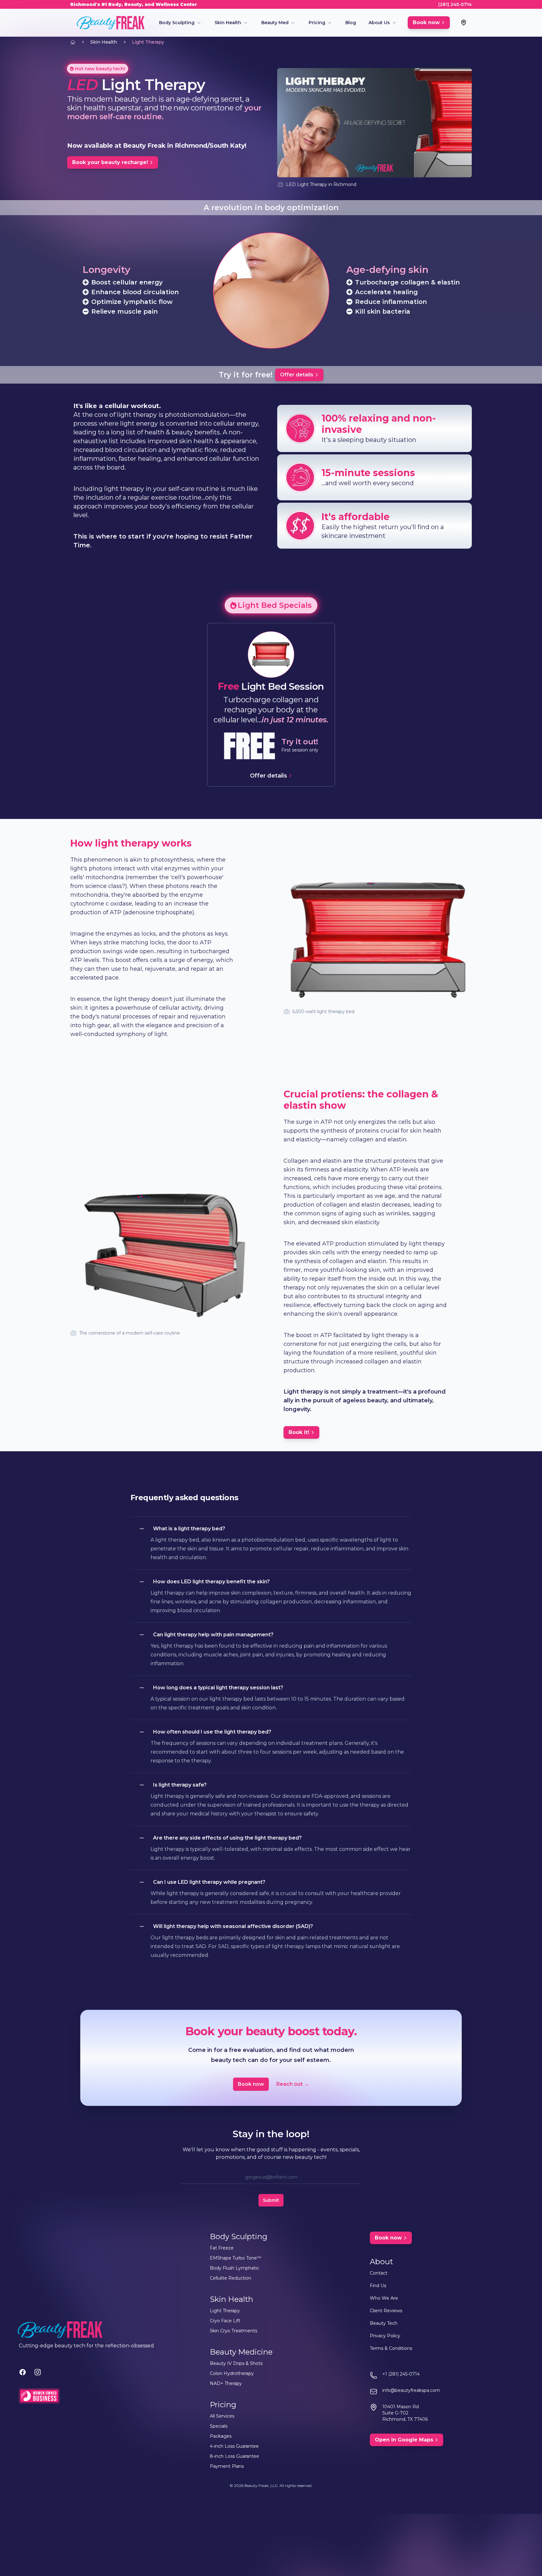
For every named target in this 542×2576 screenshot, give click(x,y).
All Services (222, 2416)
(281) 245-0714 (455, 4)
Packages (221, 2436)
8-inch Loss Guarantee (234, 2456)
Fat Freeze (222, 2248)
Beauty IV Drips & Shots (236, 2363)
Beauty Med (275, 23)
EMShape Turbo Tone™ (236, 2258)
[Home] (73, 42)
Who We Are (384, 2298)
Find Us (378, 2286)
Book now (251, 2084)
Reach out (293, 2084)
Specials (219, 2426)
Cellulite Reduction (231, 2278)
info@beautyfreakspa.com (411, 2390)
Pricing (317, 23)
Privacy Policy (385, 2336)
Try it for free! (246, 375)
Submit (271, 2200)
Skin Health (228, 23)
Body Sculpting (177, 23)
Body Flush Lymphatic (234, 2268)
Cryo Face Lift (225, 2321)
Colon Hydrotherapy (232, 2373)
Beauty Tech (384, 2323)
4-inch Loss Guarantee (234, 2446)
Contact (379, 2273)
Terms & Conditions (391, 2348)
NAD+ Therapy (226, 2383)
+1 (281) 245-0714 (401, 2374)
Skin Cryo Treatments (234, 2331)
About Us (379, 23)
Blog (351, 23)
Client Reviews (386, 2311)
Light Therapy (148, 42)
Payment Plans (227, 2466)
